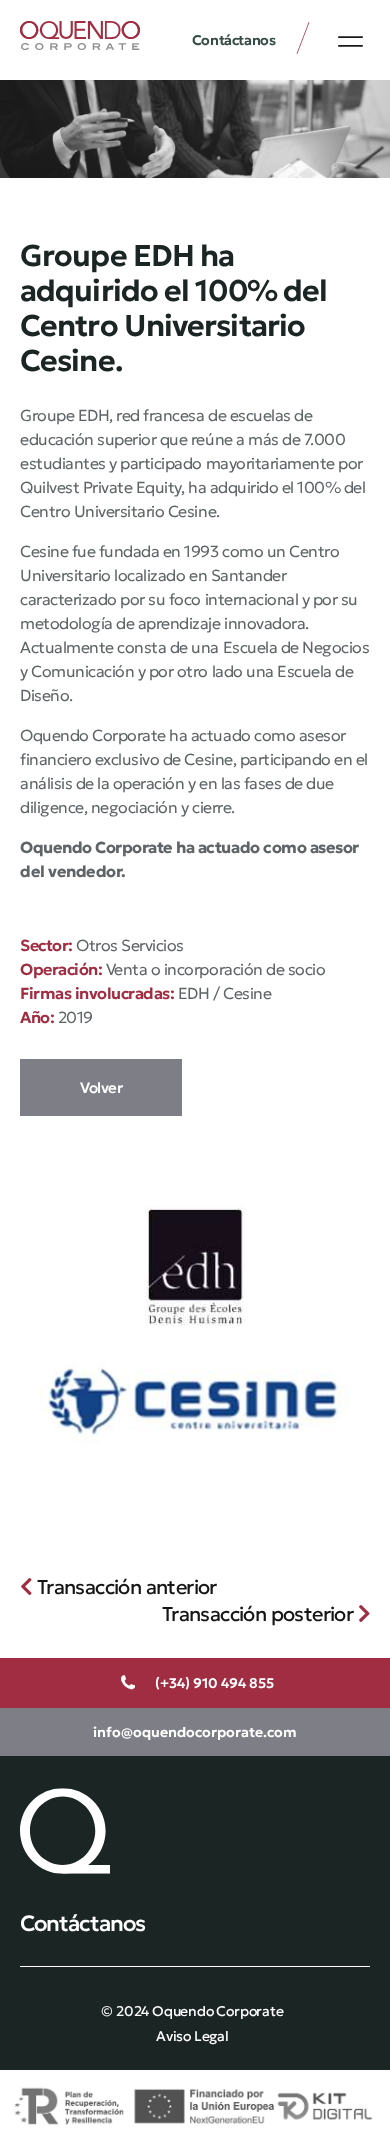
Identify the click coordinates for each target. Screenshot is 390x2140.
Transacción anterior (124, 1587)
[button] (350, 41)
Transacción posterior (260, 1614)
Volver (101, 1087)
